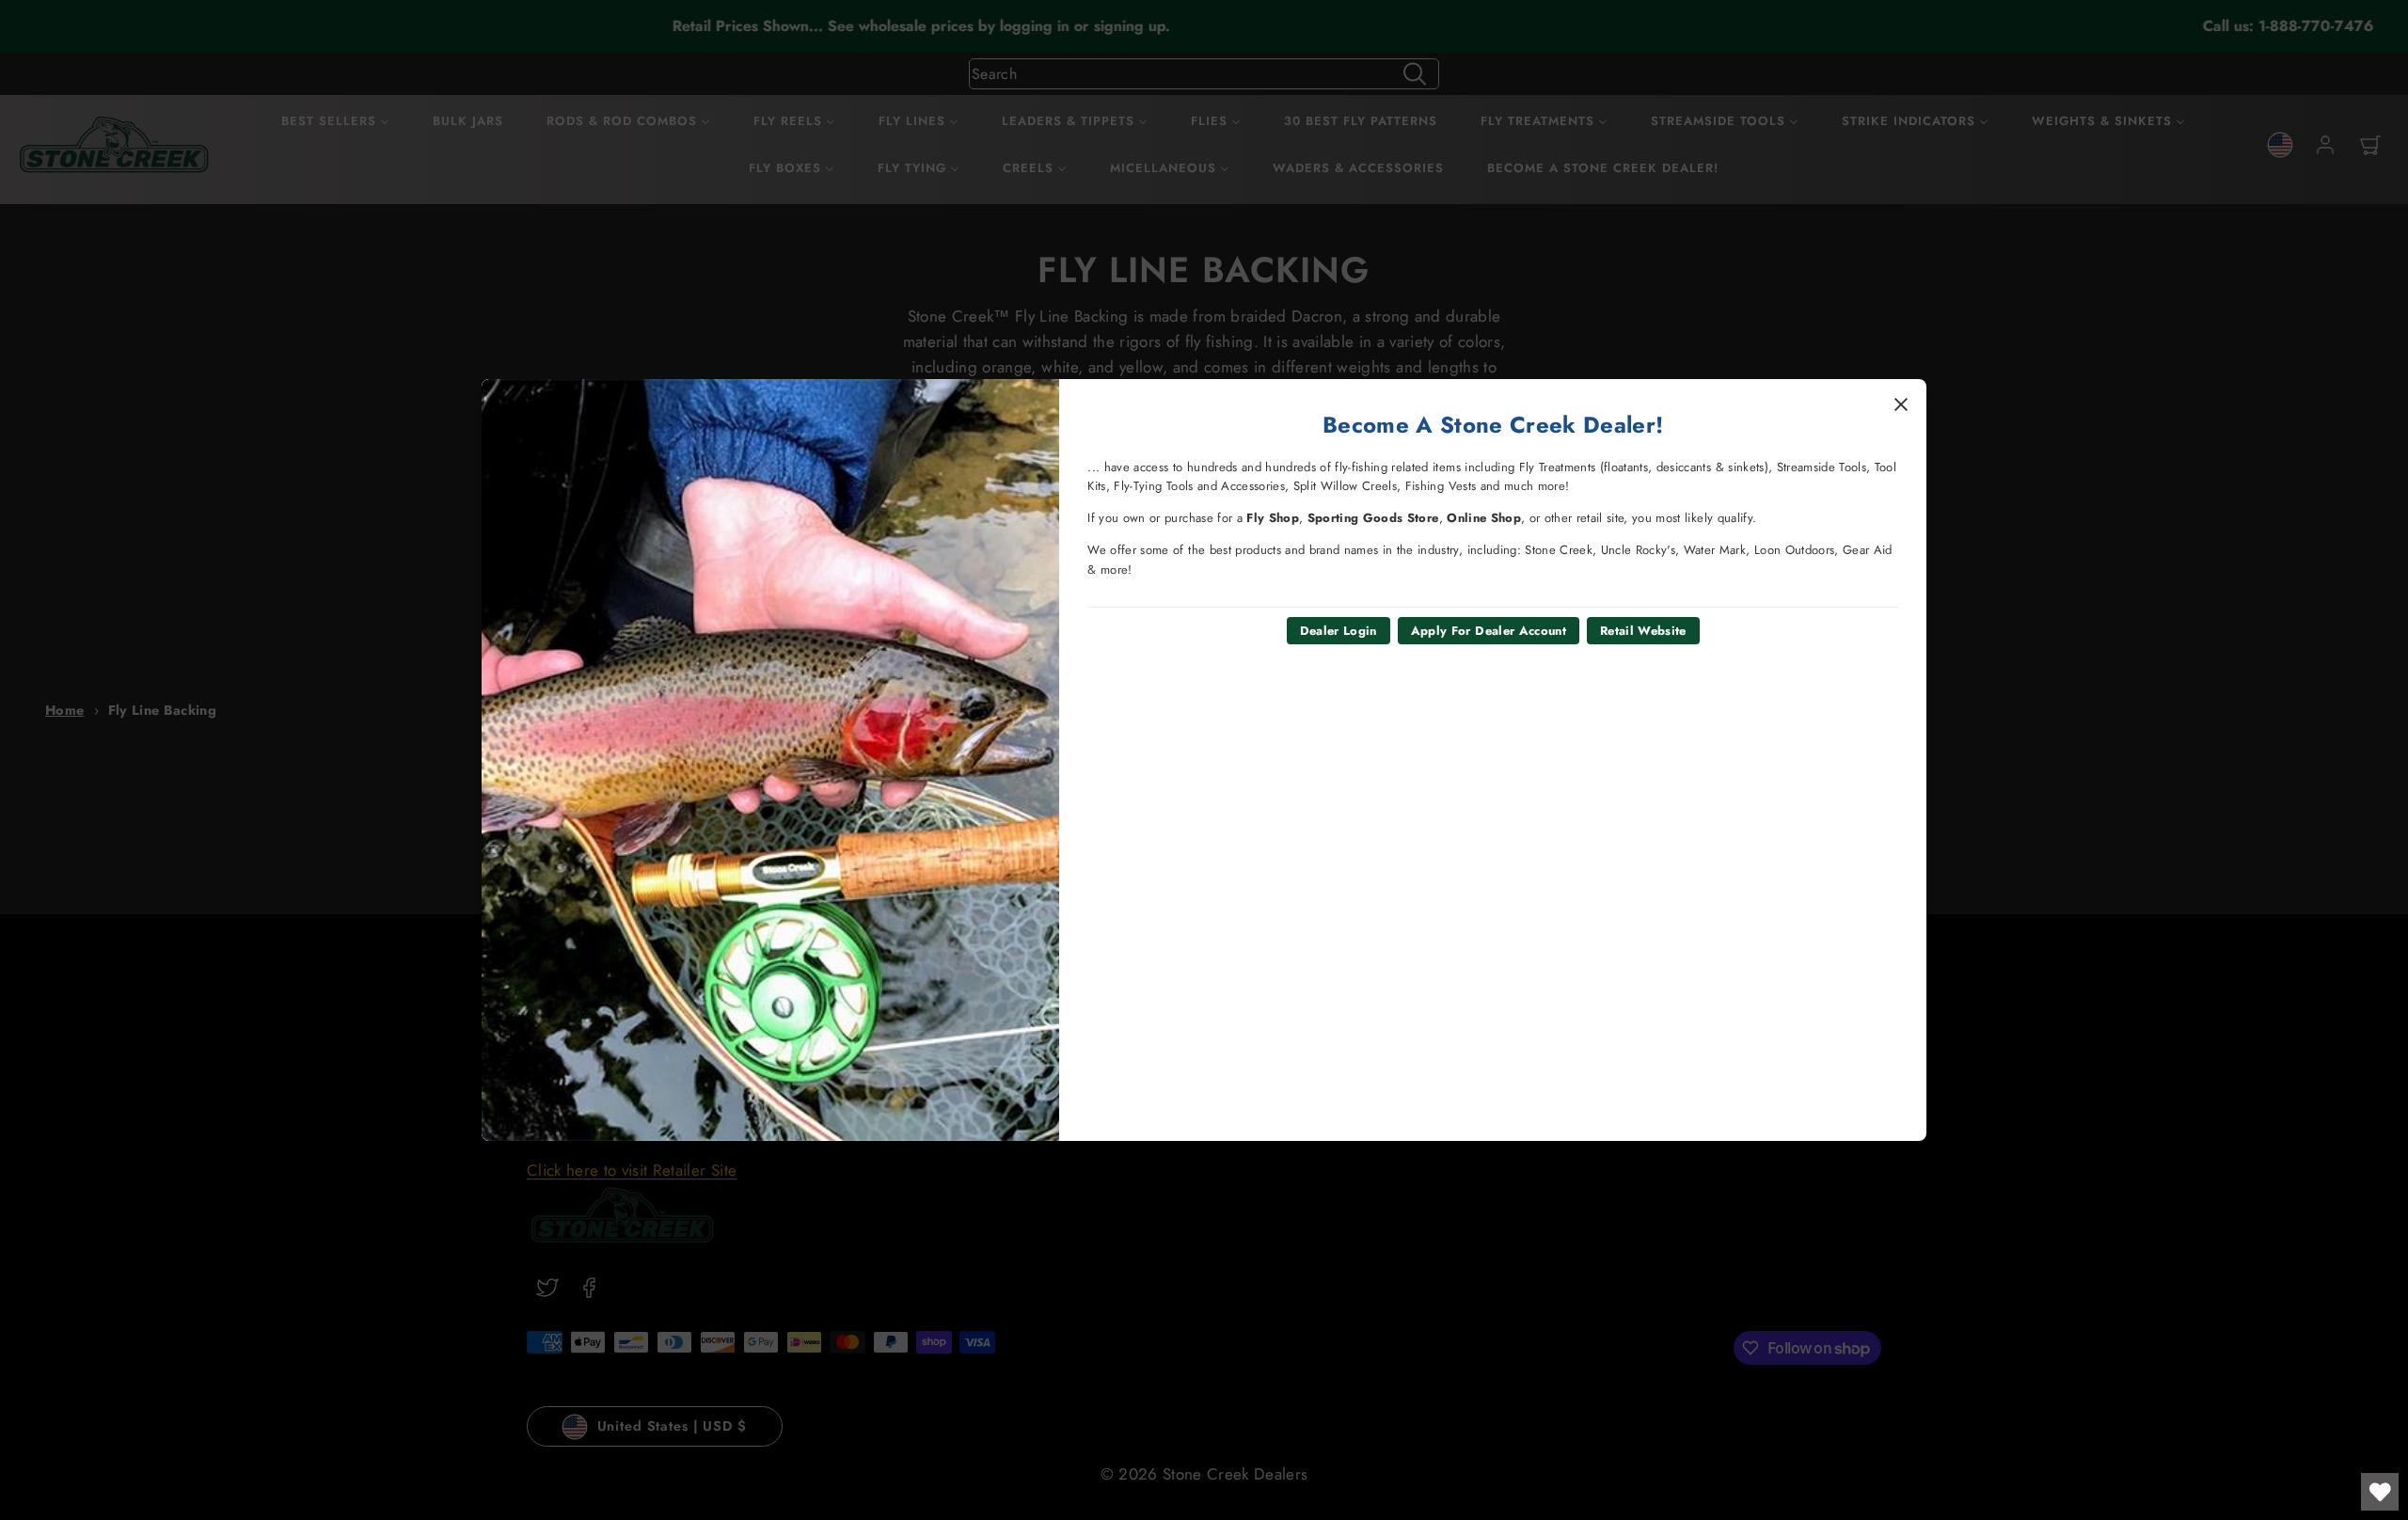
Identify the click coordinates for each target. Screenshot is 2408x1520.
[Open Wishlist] (2380, 1492)
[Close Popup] (1901, 404)
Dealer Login (1339, 631)
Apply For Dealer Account (1489, 631)
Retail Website (1643, 631)
